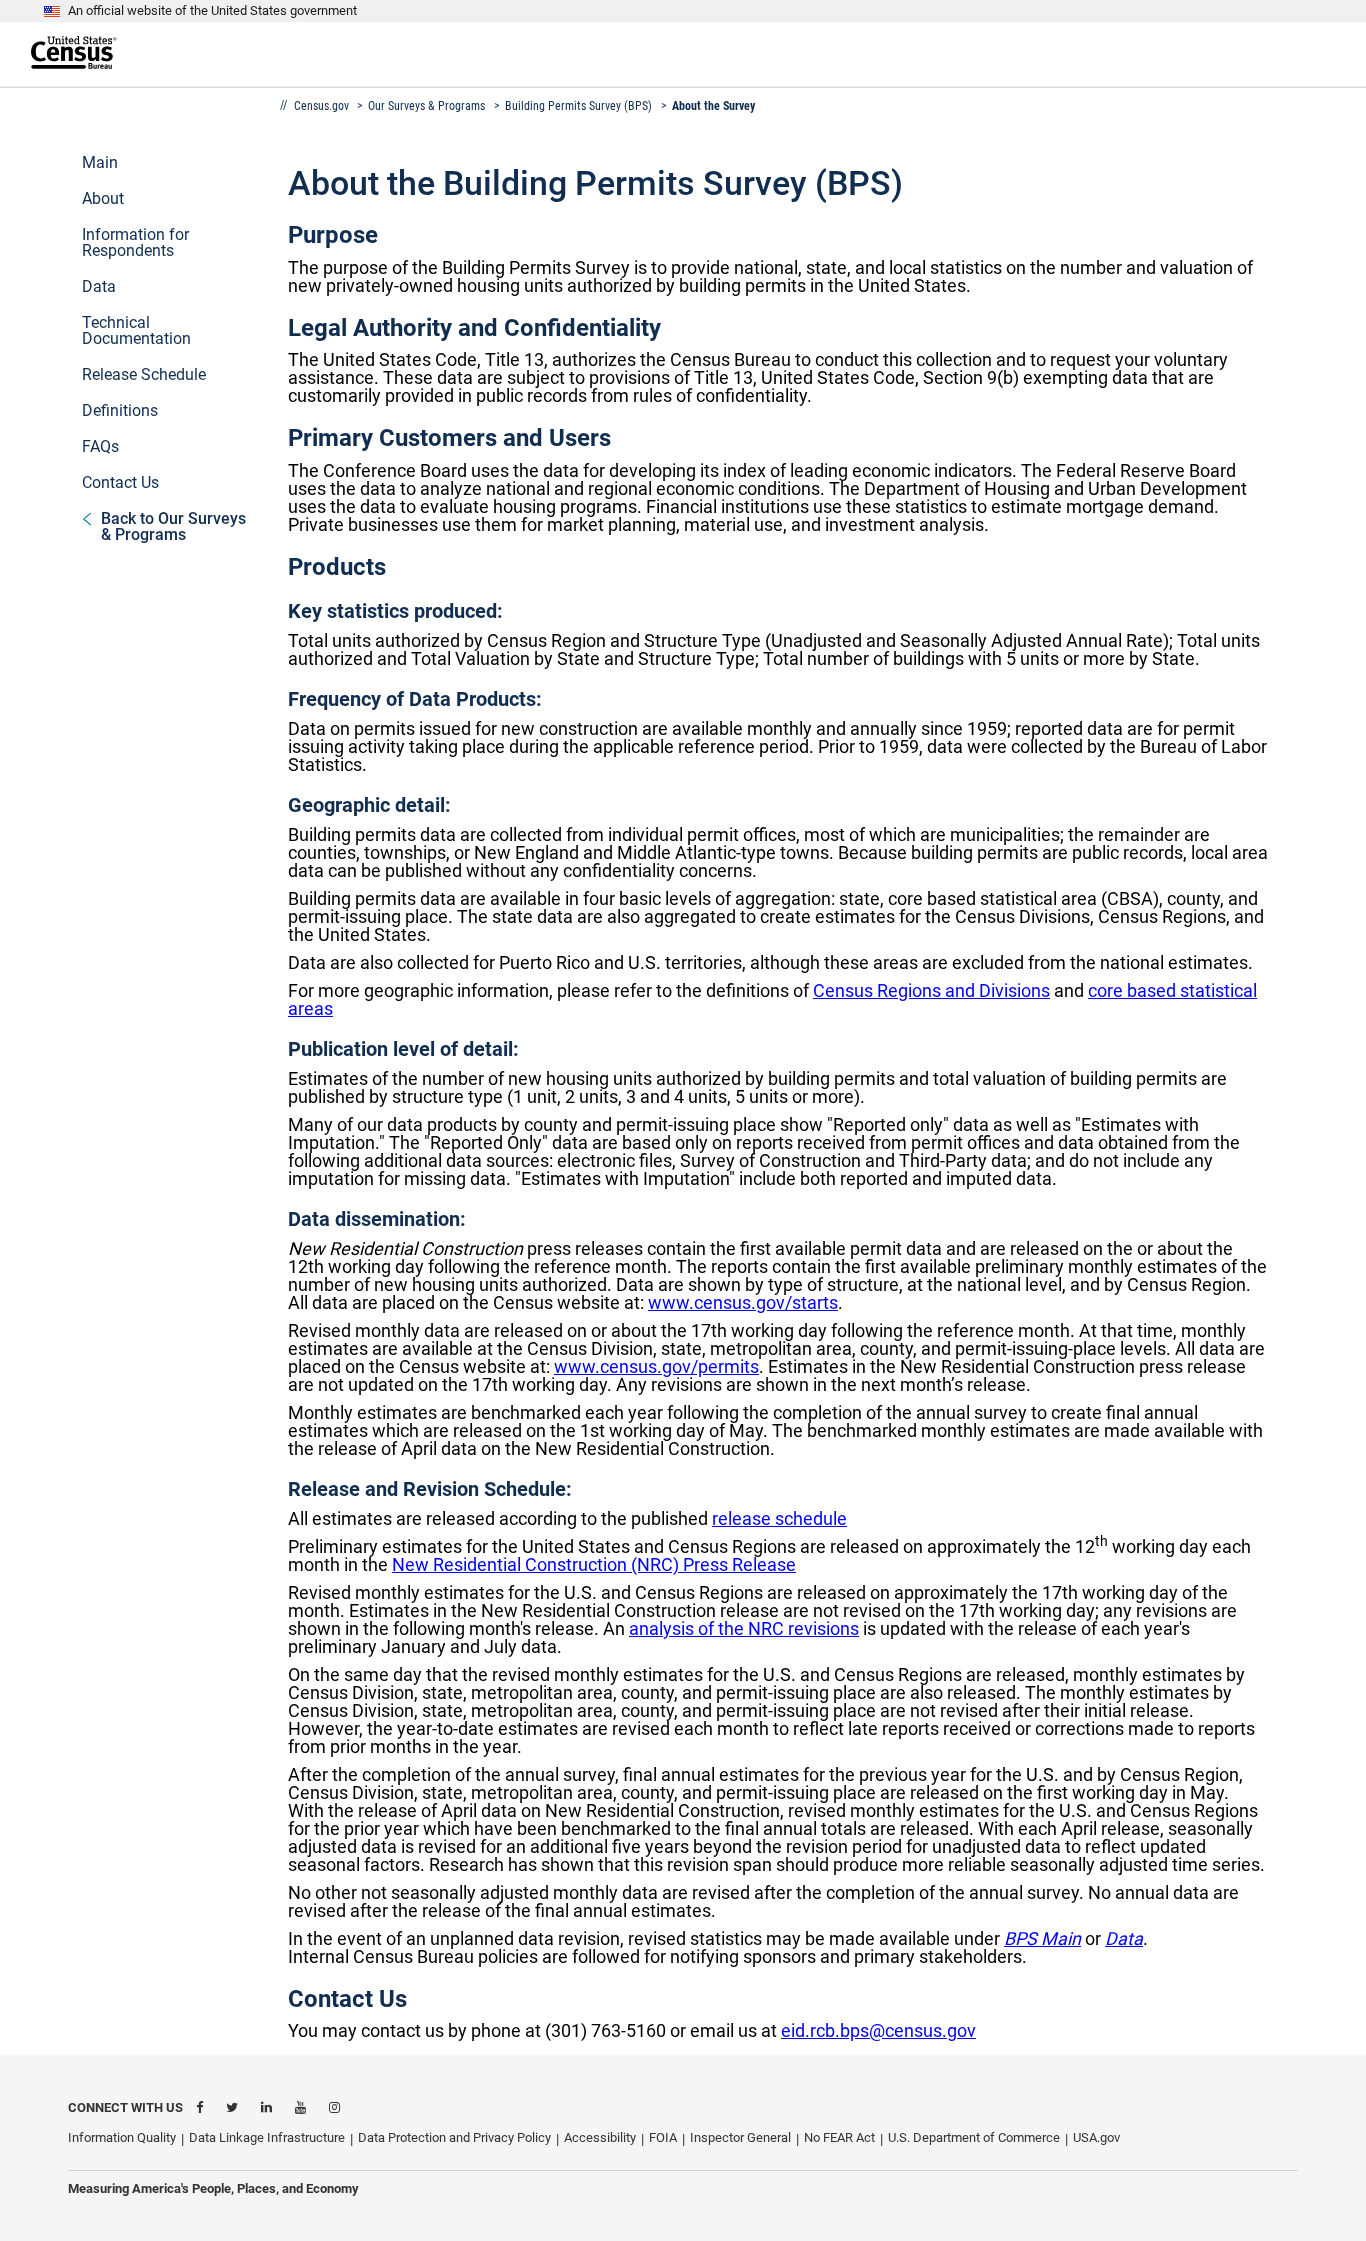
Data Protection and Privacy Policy (454, 2137)
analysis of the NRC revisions (744, 1628)
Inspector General (740, 2137)
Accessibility (600, 2137)
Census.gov (323, 106)
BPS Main (1042, 1938)
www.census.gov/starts (743, 1302)
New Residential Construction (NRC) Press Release (594, 1564)
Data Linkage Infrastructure (267, 2137)
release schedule (779, 1518)
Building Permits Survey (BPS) (578, 106)
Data (1124, 1938)
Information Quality (122, 2137)
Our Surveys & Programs (426, 106)
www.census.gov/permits (656, 1366)
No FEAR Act (839, 2137)
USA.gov (1096, 2137)
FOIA (663, 2137)
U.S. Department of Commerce (974, 2137)
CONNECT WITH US (125, 2107)
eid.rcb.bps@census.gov (878, 2030)
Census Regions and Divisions (931, 990)
